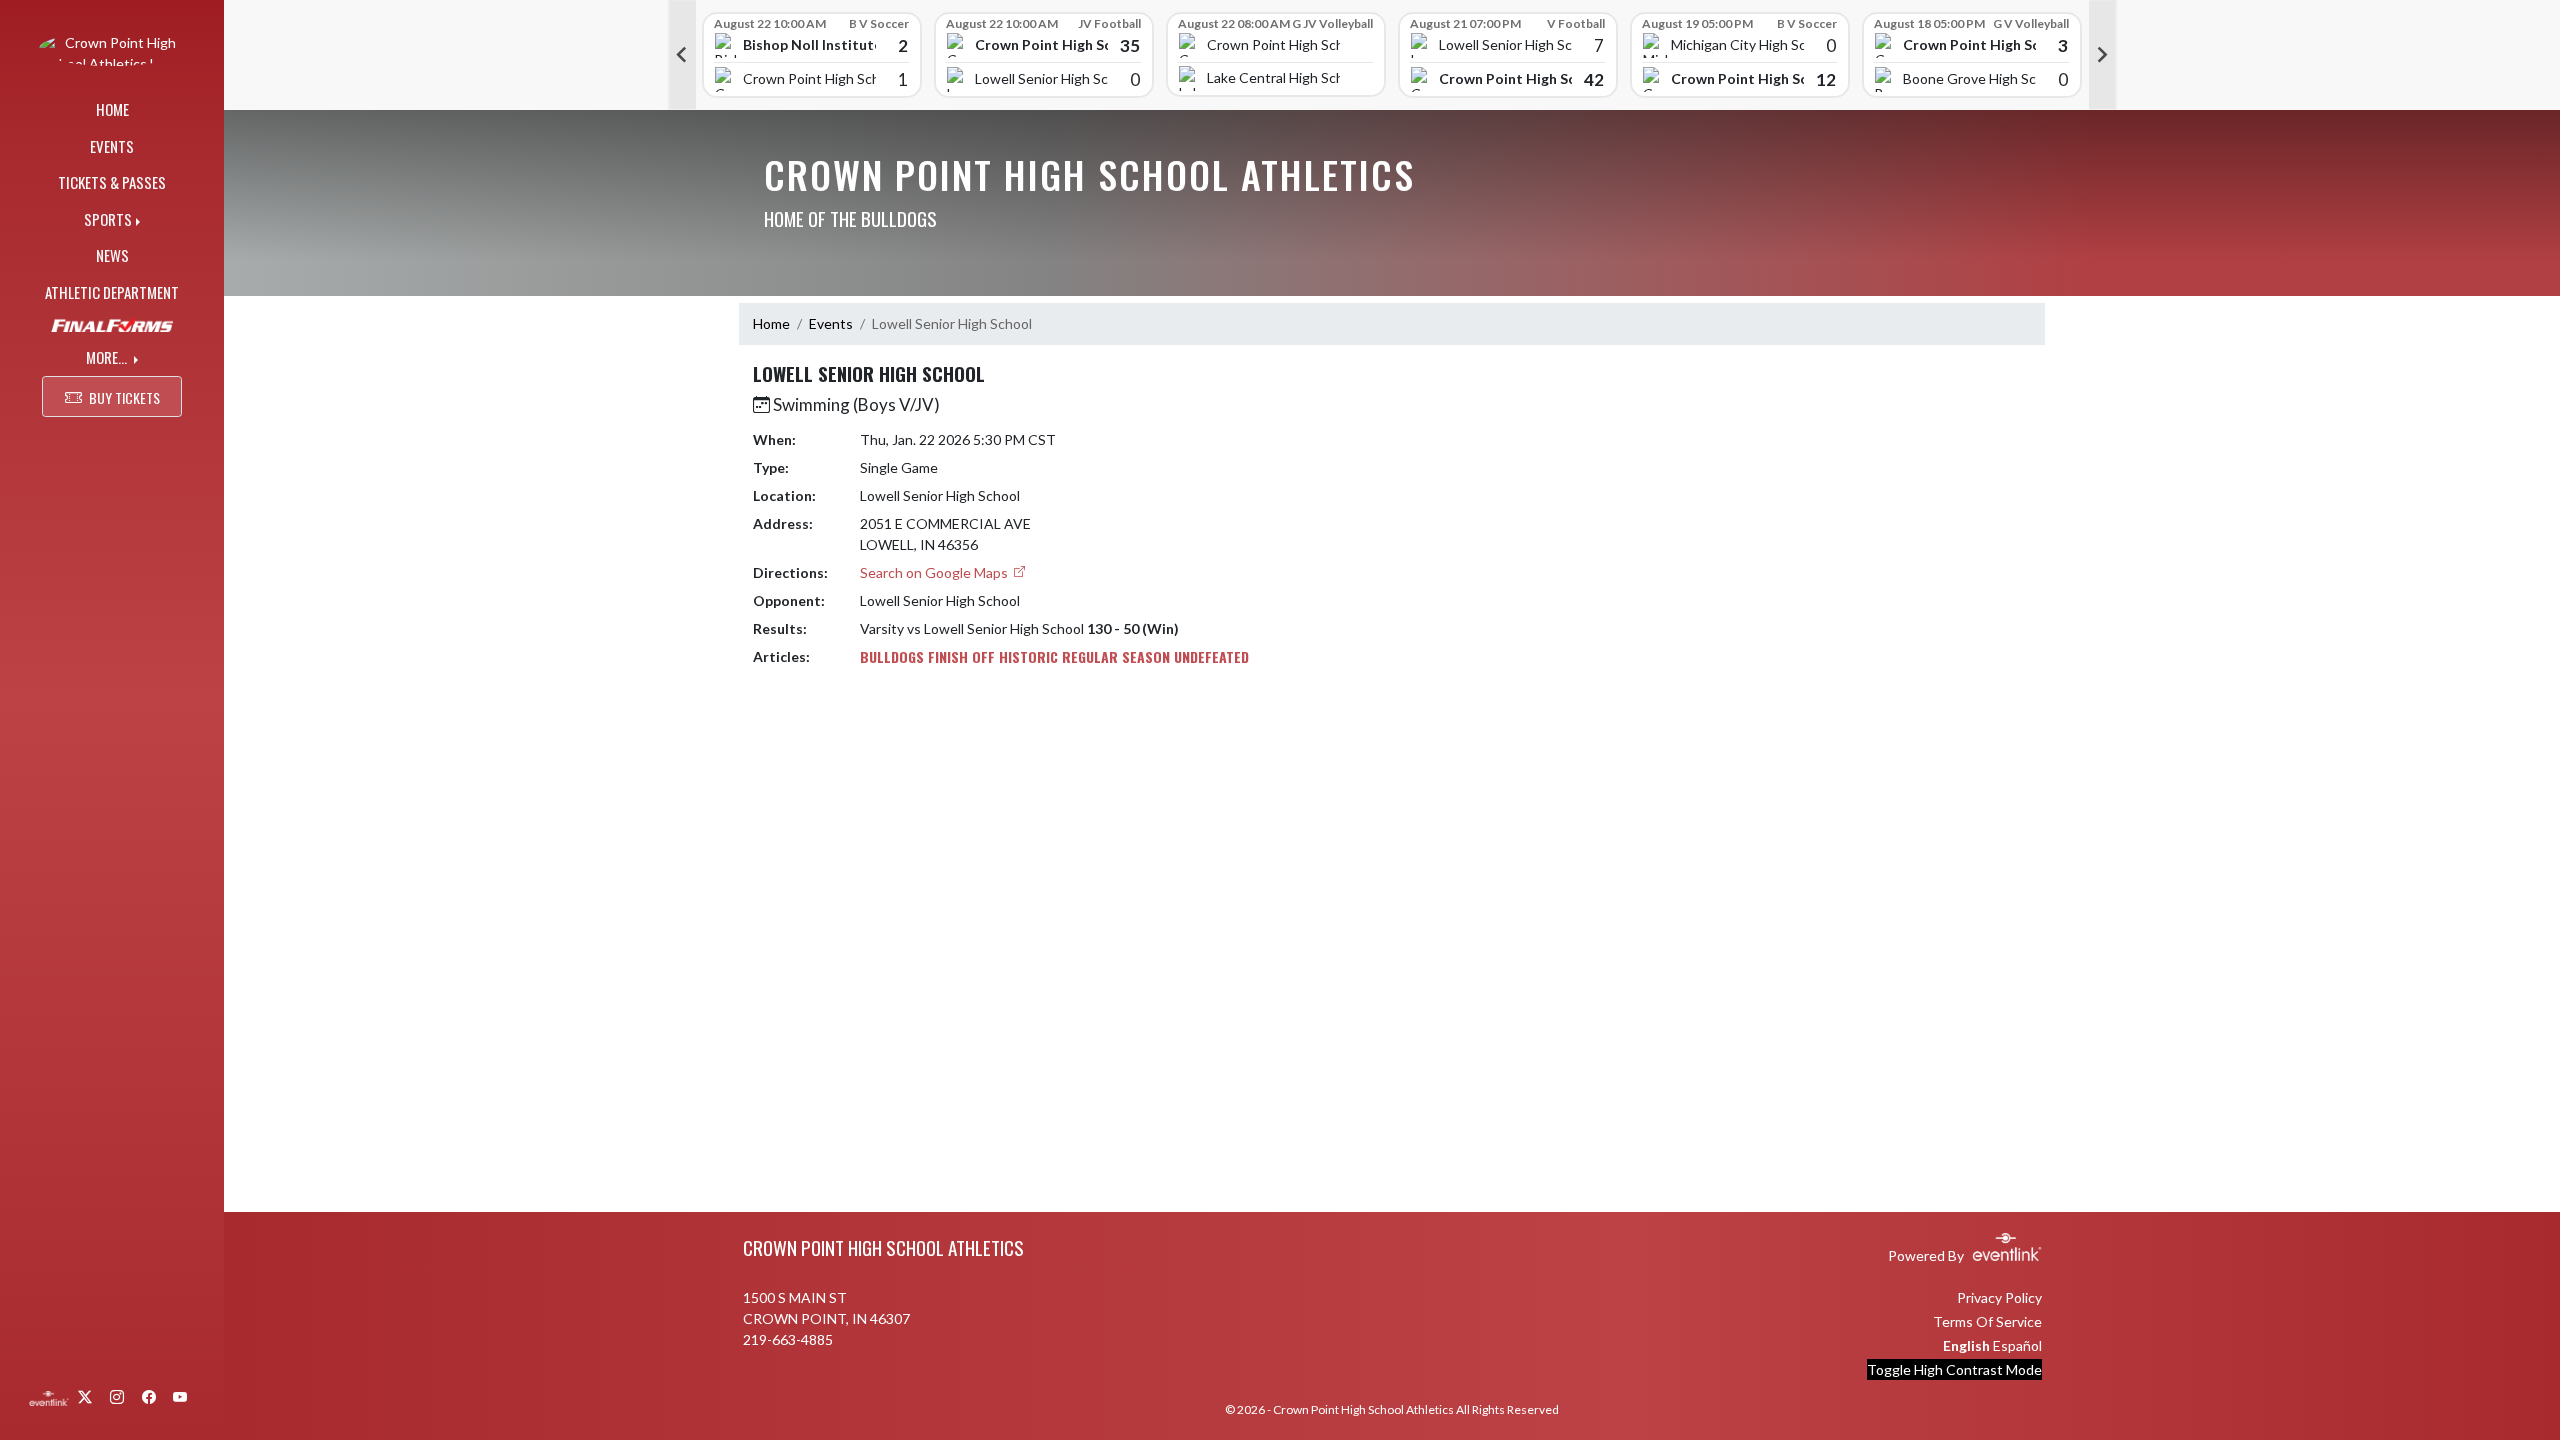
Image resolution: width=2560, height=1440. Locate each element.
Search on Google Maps (935, 572)
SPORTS (108, 219)
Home (771, 323)
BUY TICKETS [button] (124, 397)
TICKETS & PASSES (112, 182)
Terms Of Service (1987, 1321)
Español (2017, 1345)
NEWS (112, 255)
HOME (112, 109)
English (1966, 1345)
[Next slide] (2103, 55)
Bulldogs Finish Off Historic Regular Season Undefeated (1054, 656)
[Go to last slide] (682, 55)
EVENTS (112, 146)
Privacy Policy (1999, 1297)
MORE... (108, 357)
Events (831, 323)
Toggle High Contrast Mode (1954, 1369)
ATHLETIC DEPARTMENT (112, 292)
